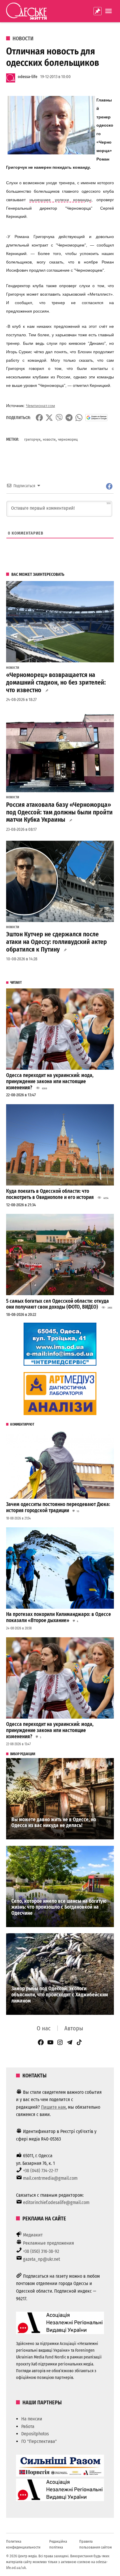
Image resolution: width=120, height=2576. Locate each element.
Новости (23, 39)
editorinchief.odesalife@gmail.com (56, 2202)
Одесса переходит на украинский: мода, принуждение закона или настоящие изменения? (50, 1081)
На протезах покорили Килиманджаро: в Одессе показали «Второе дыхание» (59, 1617)
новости (49, 439)
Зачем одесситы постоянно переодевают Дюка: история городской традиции (58, 1507)
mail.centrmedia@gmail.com (50, 2178)
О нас (44, 2028)
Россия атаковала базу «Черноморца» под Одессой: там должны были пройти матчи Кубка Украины (59, 812)
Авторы (74, 2028)
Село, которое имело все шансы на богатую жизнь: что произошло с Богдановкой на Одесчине (59, 1907)
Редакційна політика (58, 2544)
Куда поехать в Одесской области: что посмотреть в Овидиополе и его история (50, 1194)
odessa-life (28, 77)
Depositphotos (35, 2434)
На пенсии (32, 2419)
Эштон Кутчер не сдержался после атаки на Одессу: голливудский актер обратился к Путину (57, 942)
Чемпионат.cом (40, 406)
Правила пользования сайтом (96, 2544)
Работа (28, 2426)
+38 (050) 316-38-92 (41, 2251)
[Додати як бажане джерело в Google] (97, 418)
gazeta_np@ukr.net (42, 2259)
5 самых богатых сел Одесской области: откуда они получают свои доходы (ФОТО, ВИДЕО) (58, 1304)
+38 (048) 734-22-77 (40, 2171)
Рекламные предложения (48, 2243)
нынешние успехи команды (60, 200)
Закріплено (98, 11)
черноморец (68, 439)
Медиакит (33, 2235)
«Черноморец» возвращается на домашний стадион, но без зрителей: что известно (56, 683)
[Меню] (109, 11)
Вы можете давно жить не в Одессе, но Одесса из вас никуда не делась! (54, 1823)
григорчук (32, 439)
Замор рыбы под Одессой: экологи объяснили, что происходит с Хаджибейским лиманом (60, 1995)
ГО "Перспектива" (39, 2441)
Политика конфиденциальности (23, 2544)
